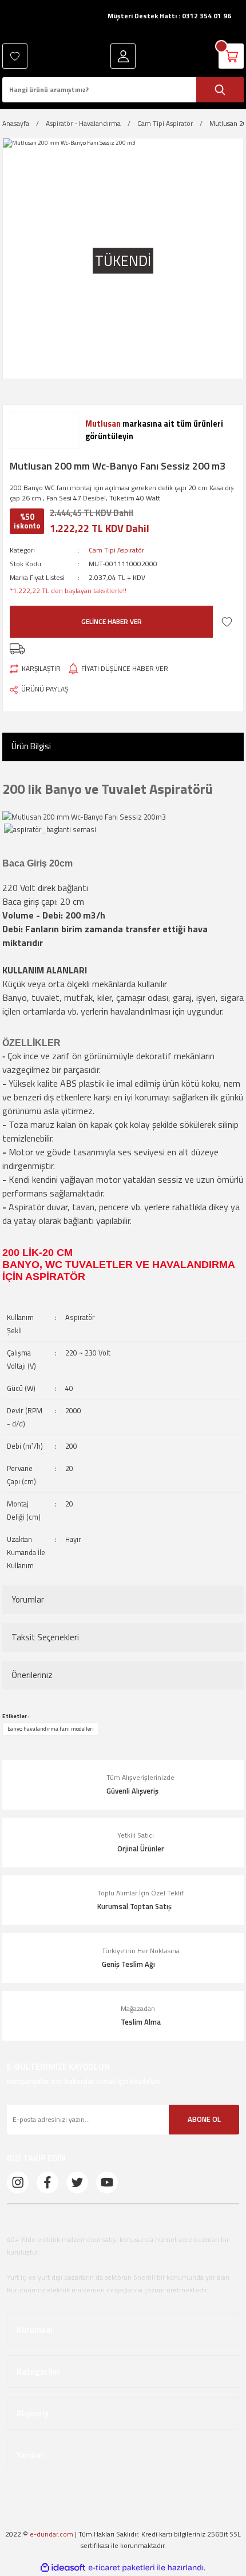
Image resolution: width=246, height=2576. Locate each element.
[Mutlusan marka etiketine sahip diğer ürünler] (44, 430)
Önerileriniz (32, 1675)
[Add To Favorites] (227, 621)
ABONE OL (204, 2119)
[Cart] (231, 56)
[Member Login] (123, 56)
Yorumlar (28, 1599)
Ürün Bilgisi (31, 746)
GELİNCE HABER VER (112, 621)
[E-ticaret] (122, 2568)
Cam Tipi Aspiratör (116, 550)
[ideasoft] (63, 2568)
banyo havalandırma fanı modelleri (51, 1728)
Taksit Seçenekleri (45, 1637)
